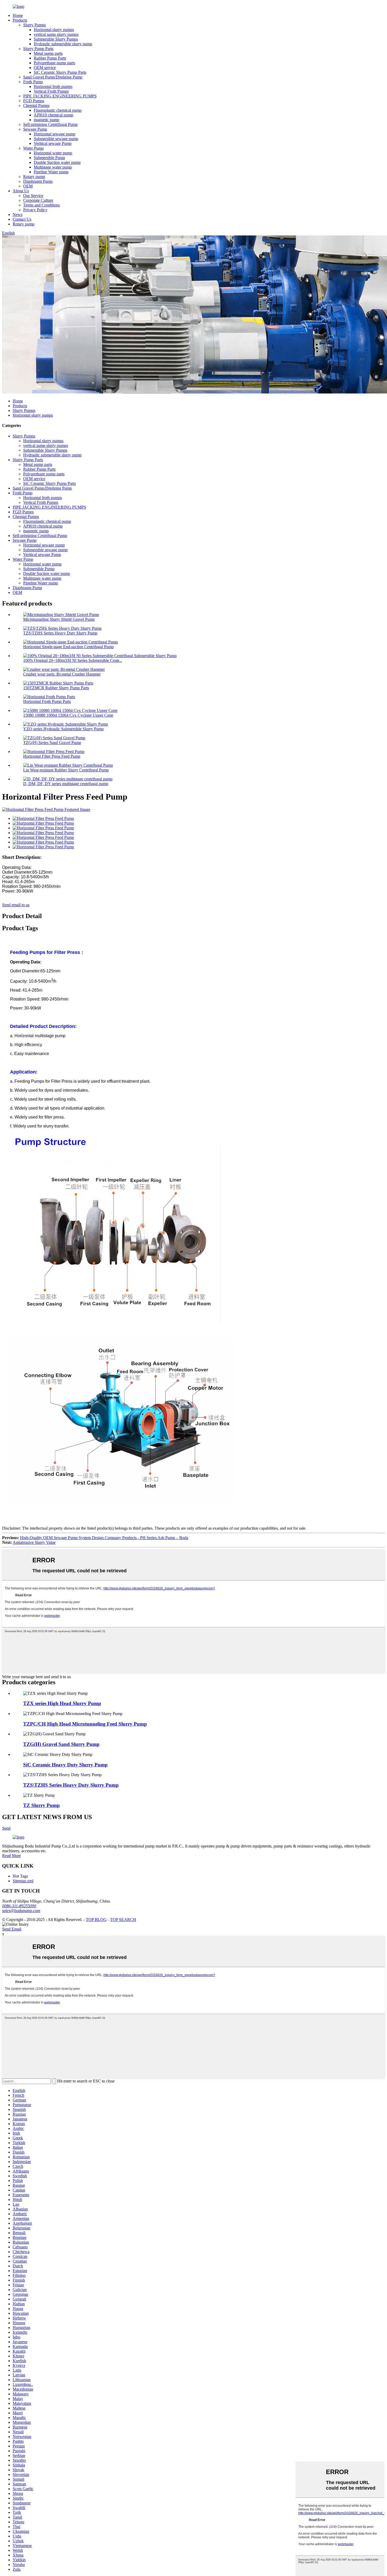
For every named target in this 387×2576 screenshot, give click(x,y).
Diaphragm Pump (38, 181)
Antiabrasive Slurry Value (34, 1542)
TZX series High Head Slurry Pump (62, 1703)
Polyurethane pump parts (54, 63)
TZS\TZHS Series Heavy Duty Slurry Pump (60, 633)
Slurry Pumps (34, 25)
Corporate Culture (38, 200)
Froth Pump (33, 82)
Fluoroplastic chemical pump (58, 110)
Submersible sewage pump (56, 139)
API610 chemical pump (53, 115)
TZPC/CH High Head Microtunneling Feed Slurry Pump (85, 1724)
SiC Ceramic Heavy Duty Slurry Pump (65, 1765)
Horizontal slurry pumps (54, 30)
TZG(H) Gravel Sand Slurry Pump (61, 1744)
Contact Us (22, 219)
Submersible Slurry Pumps (56, 39)
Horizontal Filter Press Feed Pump (52, 756)
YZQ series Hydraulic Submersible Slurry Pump (63, 729)
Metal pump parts (48, 53)
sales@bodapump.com (21, 1911)
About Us (21, 191)
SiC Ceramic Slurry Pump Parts (60, 72)
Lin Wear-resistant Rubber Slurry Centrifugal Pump (66, 770)
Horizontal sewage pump (54, 134)
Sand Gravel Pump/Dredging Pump (53, 77)
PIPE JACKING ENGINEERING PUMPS (60, 96)
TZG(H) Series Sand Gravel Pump (52, 743)
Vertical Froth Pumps (51, 91)
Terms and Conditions (41, 205)
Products (20, 20)
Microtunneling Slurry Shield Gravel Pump (59, 619)
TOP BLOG (96, 1920)
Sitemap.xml (23, 1881)
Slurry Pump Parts (38, 49)
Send (6, 1828)
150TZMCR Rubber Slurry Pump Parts (56, 688)
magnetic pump (46, 120)
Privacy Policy (35, 210)
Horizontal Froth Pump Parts (47, 701)
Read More (11, 1856)
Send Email (12, 1929)
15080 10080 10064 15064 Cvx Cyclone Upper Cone (68, 715)
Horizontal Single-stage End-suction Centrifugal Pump (68, 647)
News (18, 215)
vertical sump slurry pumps (56, 34)
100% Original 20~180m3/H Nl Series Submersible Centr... (73, 660)
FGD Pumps (34, 101)
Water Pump (33, 148)
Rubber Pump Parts (50, 58)
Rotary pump (34, 177)
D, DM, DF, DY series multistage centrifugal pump (66, 784)
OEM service (45, 68)
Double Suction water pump (57, 162)
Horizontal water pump (53, 153)
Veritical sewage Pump (53, 143)
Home (18, 15)
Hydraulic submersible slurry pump (63, 44)
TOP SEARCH (123, 1920)
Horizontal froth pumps (53, 87)
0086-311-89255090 (19, 1906)
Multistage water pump (53, 167)
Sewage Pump (35, 129)
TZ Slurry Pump (41, 1805)
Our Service (33, 196)
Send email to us (16, 905)
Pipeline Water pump (51, 172)
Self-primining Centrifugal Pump (50, 124)
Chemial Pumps (36, 105)
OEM (28, 186)
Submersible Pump (49, 158)
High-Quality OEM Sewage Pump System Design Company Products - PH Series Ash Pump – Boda (104, 1538)
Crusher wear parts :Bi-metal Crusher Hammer (62, 674)
